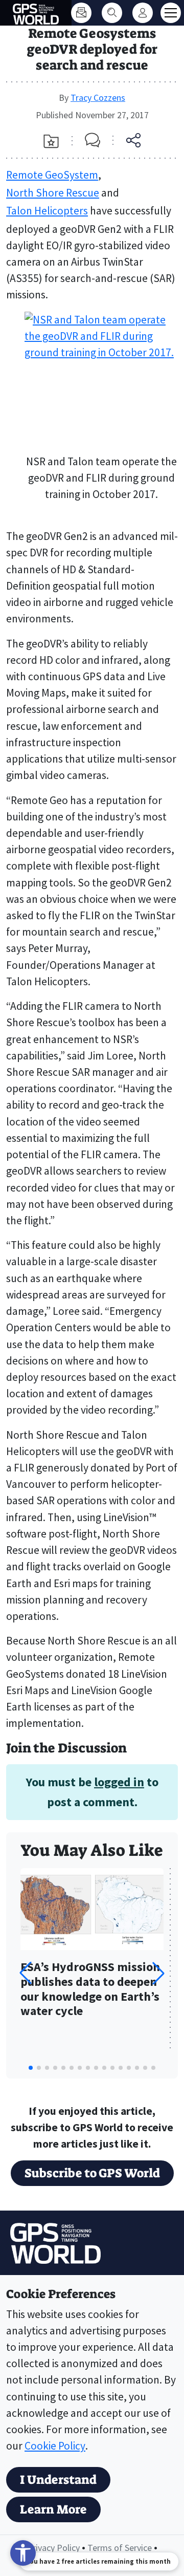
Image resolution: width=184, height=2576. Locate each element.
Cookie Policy (55, 2446)
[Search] (112, 13)
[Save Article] (51, 141)
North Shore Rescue (53, 193)
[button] (158, 1973)
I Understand (58, 2480)
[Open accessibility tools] (23, 2553)
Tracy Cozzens (98, 98)
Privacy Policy (53, 2548)
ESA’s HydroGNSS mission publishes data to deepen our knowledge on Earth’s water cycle (90, 1989)
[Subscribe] (81, 13)
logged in (119, 1782)
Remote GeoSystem (52, 175)
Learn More (53, 2509)
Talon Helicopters (47, 211)
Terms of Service (120, 2548)
